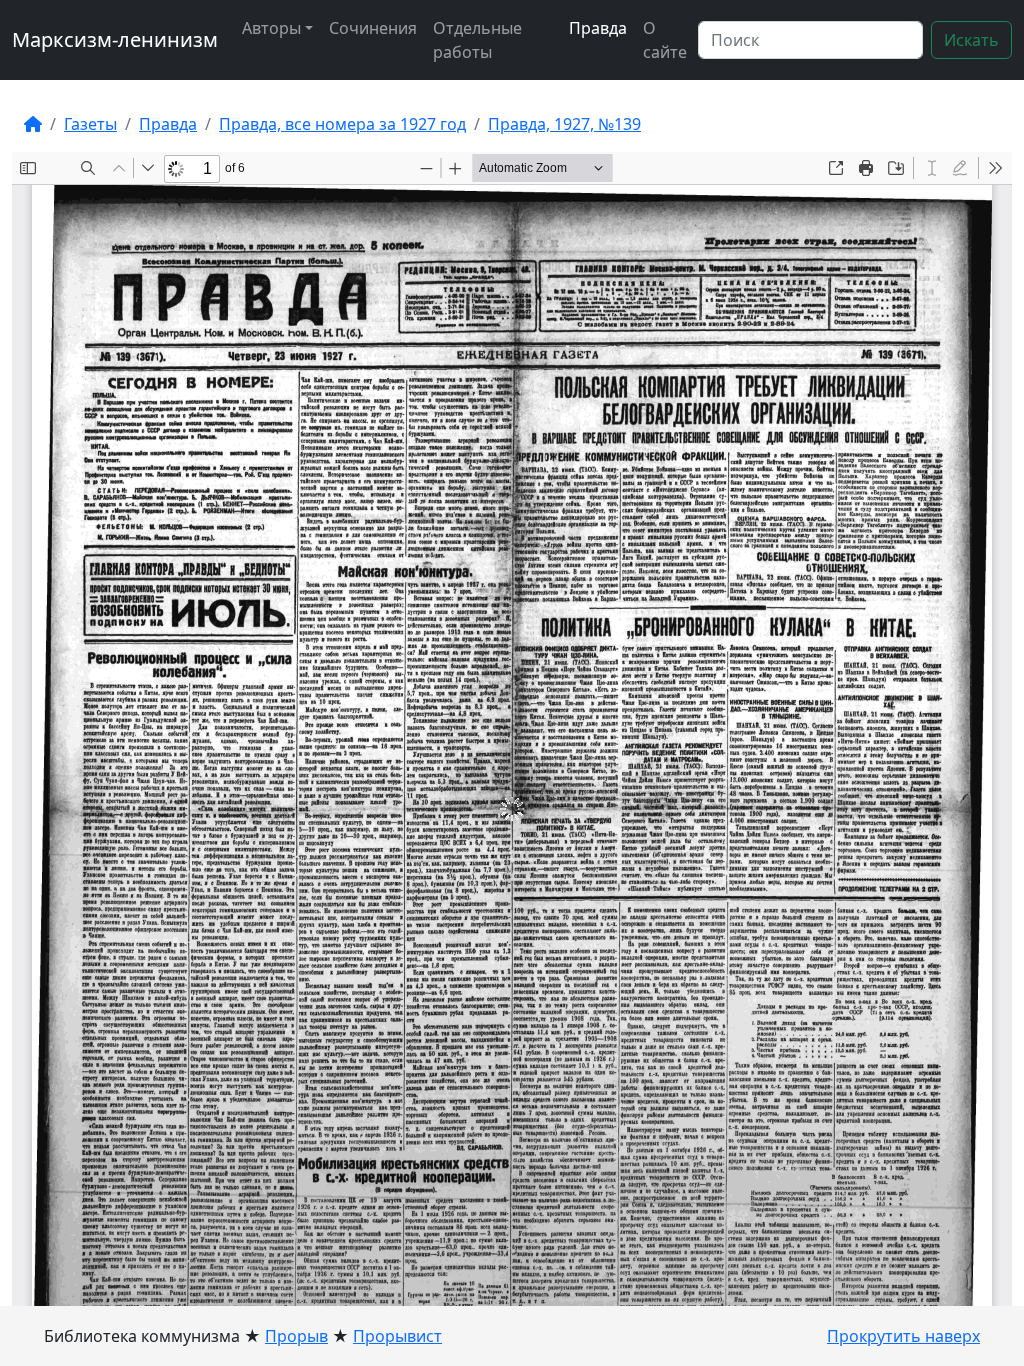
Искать (971, 40)
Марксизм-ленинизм (115, 39)
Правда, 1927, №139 (564, 124)
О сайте (665, 40)
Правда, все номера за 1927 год (342, 124)
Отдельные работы (477, 40)
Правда (598, 28)
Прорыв (296, 1336)
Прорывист (397, 1336)
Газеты (90, 124)
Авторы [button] (271, 28)
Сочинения (373, 28)
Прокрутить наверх (903, 1336)
